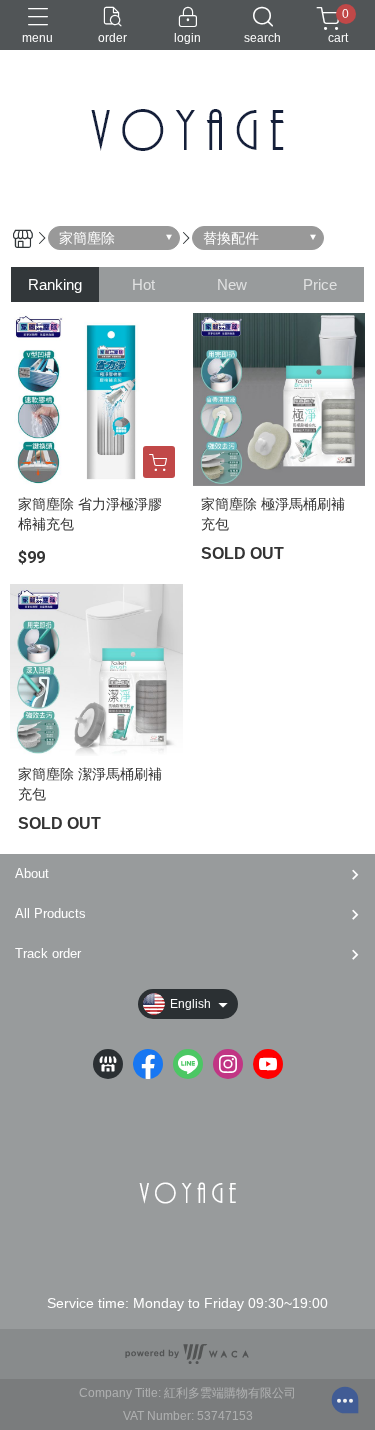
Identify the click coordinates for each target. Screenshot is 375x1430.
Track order (48, 953)
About (32, 873)
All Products (50, 913)
